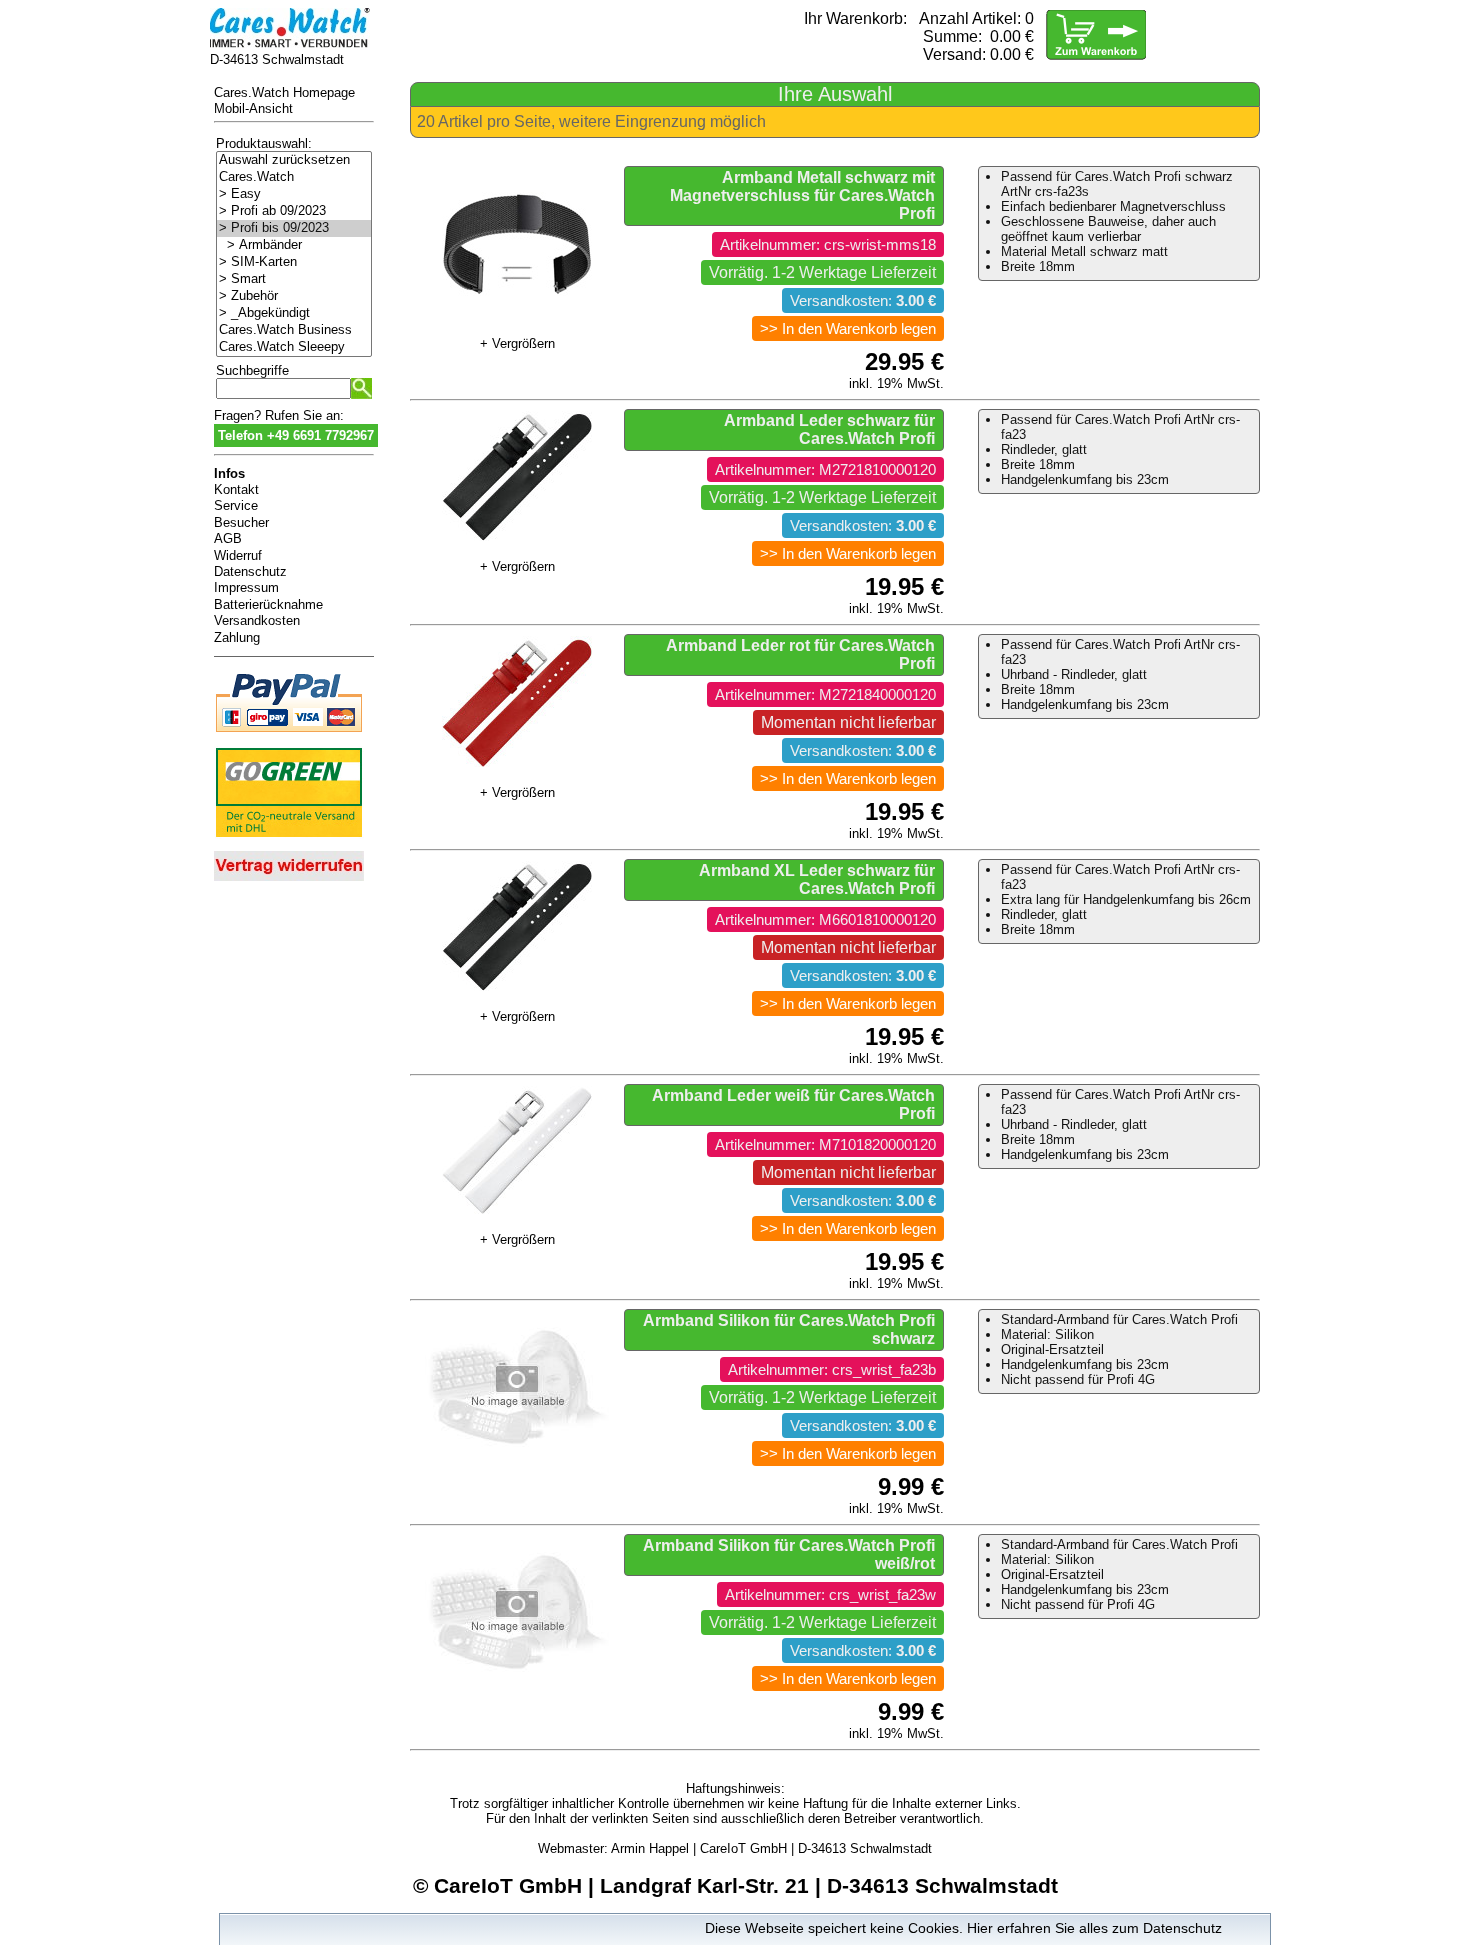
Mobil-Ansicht (253, 108)
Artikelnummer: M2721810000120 (825, 470)
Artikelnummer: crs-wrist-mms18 (828, 245)
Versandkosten (257, 620)
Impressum (246, 587)
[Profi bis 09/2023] (294, 228)
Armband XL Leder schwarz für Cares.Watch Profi (817, 879)
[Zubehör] (294, 296)
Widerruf (238, 555)
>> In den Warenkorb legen (848, 329)
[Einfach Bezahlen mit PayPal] (289, 735)
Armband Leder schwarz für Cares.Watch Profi (829, 429)
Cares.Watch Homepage (284, 92)
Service (236, 505)
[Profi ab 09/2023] (294, 211)
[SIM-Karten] (294, 262)
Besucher (241, 522)
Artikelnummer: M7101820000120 (825, 1145)
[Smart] (294, 279)
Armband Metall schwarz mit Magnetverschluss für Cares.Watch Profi (802, 195)
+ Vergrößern (517, 343)
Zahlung (237, 637)
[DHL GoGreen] (289, 840)
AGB (228, 538)
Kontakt (236, 489)
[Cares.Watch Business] (294, 330)
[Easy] (294, 194)
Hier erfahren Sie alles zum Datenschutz (1094, 1928)
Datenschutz (250, 571)
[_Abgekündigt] (294, 313)
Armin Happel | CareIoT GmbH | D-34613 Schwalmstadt (771, 1848)
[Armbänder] (294, 245)
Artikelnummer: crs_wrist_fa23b (832, 1370)
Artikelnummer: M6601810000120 (825, 920)
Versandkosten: (863, 301)
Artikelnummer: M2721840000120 (825, 695)
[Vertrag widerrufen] (289, 882)
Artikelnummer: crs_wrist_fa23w (830, 1595)
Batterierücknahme (268, 604)
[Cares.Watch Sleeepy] (294, 347)
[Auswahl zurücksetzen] (294, 160)
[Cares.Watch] (294, 177)
